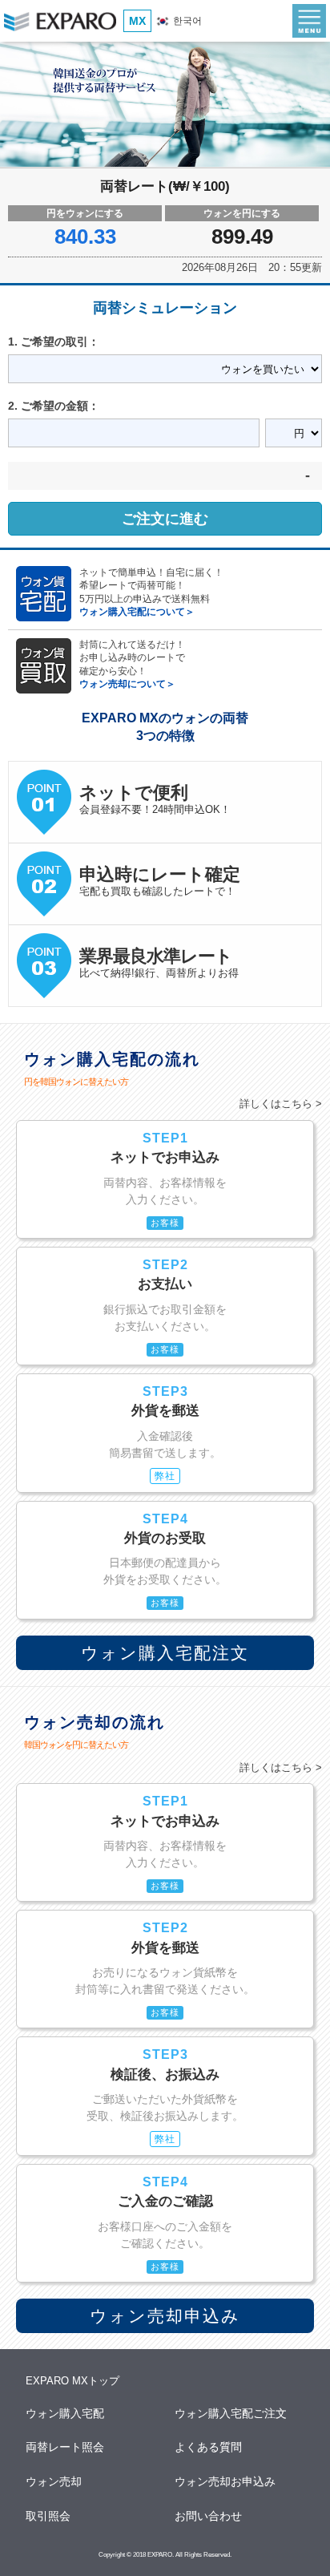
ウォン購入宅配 (66, 2413)
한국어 (186, 21)
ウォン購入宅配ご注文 (231, 2413)
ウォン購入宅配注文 (165, 1653)
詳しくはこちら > (281, 1104)
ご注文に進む (165, 519)
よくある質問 (209, 2447)
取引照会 (49, 2516)
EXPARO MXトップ (72, 2381)
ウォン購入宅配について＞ (137, 611)
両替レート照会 (66, 2447)
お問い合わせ (209, 2516)
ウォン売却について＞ (127, 683)
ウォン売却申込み (165, 2316)
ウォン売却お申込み (226, 2481)
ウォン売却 (54, 2481)
